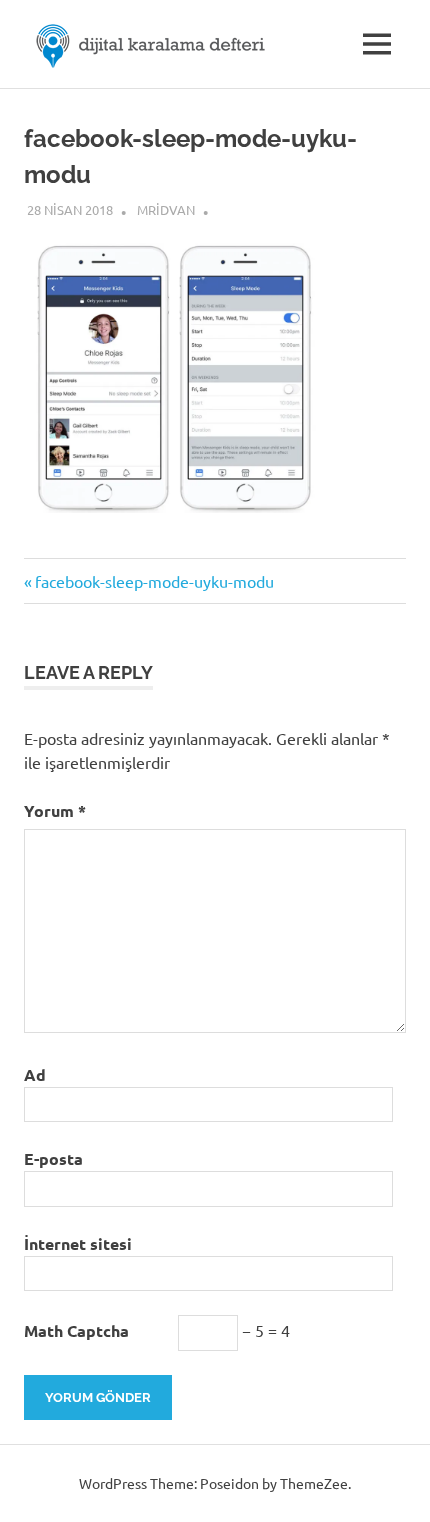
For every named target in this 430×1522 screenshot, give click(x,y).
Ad (35, 1074)
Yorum (55, 810)
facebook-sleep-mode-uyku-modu (154, 581)
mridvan (166, 209)
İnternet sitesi (78, 1243)
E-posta (53, 1158)
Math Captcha (76, 1330)
